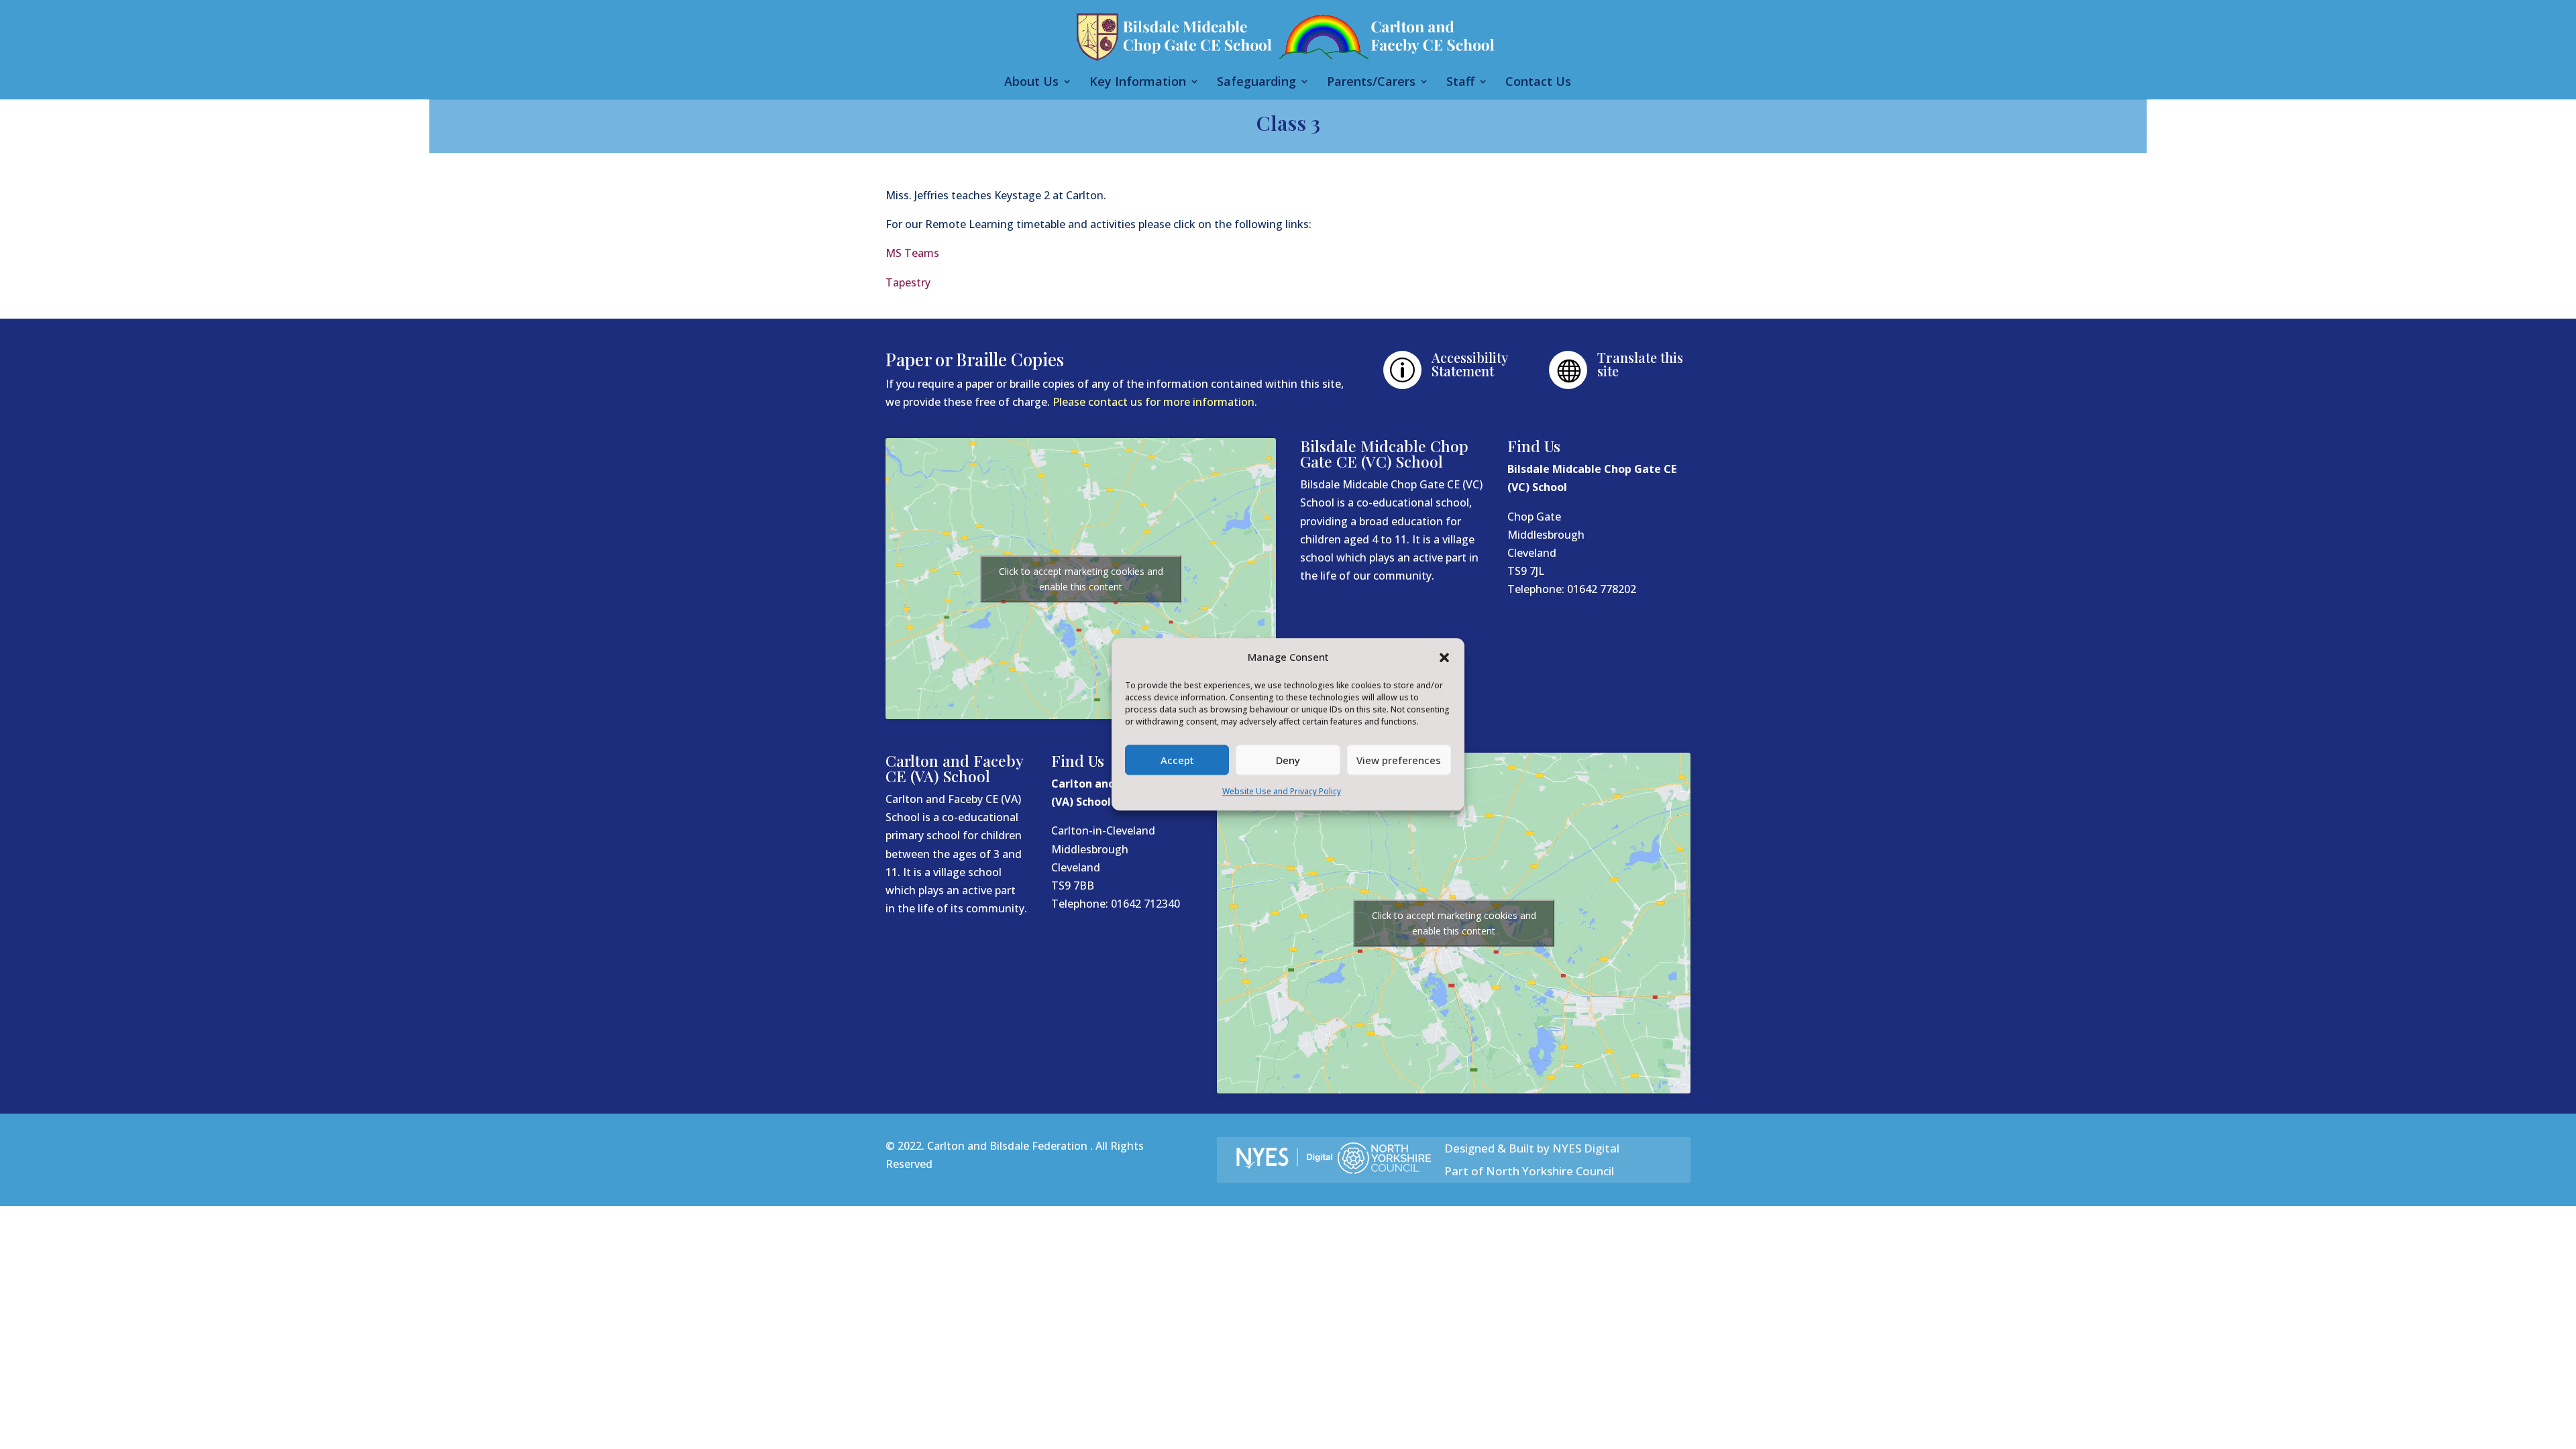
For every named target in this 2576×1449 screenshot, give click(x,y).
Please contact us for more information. (1155, 402)
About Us (1031, 83)
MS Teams (914, 253)
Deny (1288, 760)
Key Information (1138, 83)
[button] (1444, 657)
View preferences (1399, 760)
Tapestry (909, 282)
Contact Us (1538, 83)
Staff (1460, 83)
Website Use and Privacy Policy (1282, 792)
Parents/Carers (1371, 83)
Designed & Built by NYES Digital (1532, 1148)
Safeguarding (1256, 83)
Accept (1177, 760)
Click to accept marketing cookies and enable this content (1081, 579)
